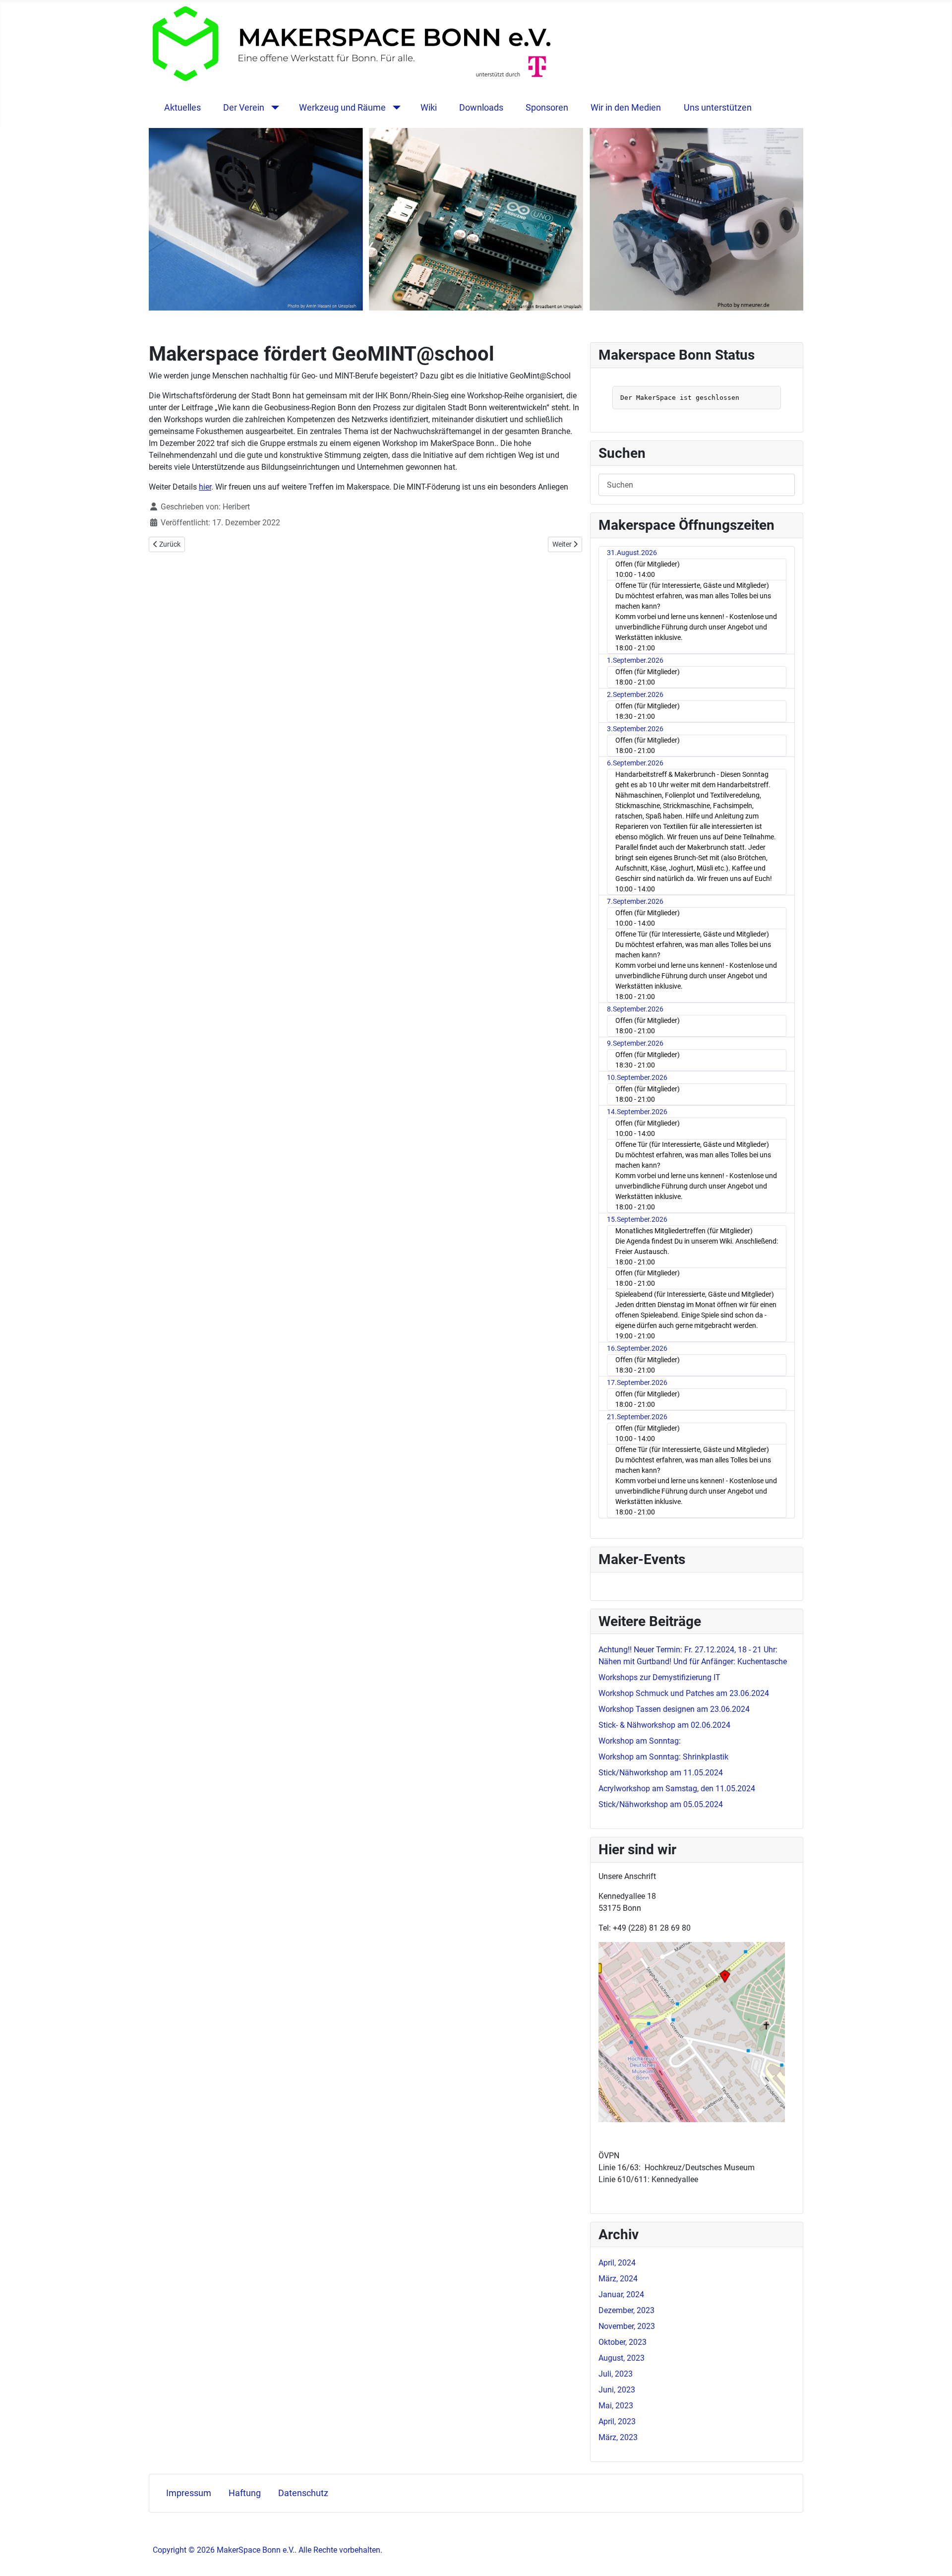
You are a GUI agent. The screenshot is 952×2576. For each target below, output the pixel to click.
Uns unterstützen (718, 108)
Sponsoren (547, 108)
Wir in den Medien (626, 108)
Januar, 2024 (621, 2294)
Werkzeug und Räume (342, 108)
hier (205, 487)
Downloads (481, 108)
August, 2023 (622, 2358)
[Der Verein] (273, 108)
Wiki (429, 108)
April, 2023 (617, 2421)
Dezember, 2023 (626, 2310)
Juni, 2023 (617, 2390)
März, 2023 (618, 2437)
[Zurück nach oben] (935, 2558)
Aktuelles (182, 108)
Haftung (245, 2493)
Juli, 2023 (616, 2374)
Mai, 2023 (616, 2406)
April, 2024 (617, 2263)
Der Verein (244, 108)
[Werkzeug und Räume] (394, 108)
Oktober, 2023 (623, 2342)
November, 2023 (627, 2326)
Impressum (189, 2493)
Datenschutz (303, 2493)
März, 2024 (618, 2279)
